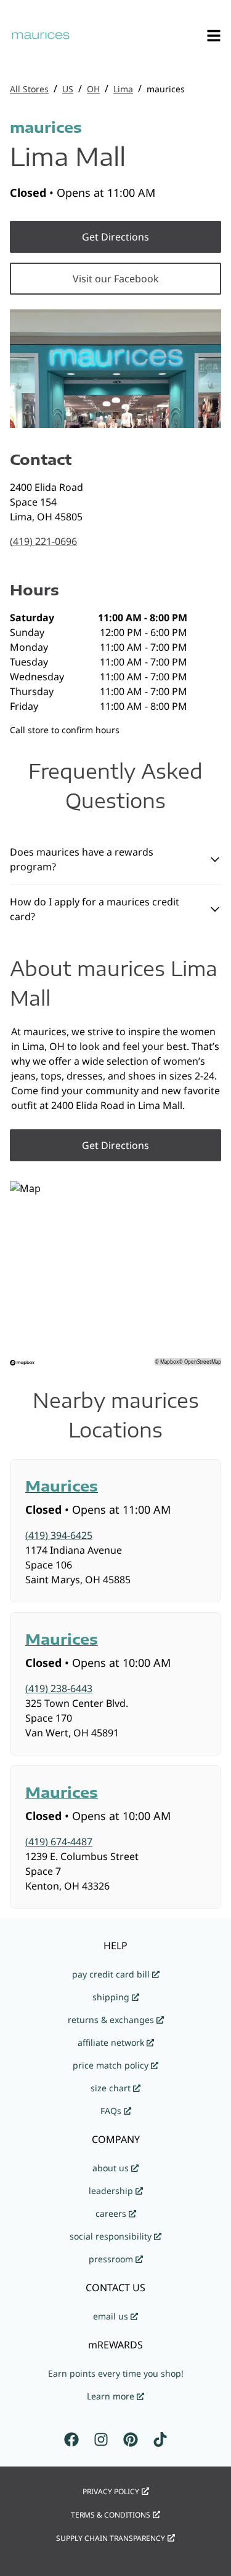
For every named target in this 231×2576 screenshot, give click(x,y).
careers (111, 2213)
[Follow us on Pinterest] (131, 2439)
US (68, 89)
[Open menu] (214, 36)
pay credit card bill (111, 1974)
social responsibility (111, 2236)
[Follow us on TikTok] (160, 2439)
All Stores (29, 89)
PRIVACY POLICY (111, 2491)
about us (111, 2168)
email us (111, 2316)
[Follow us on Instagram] (101, 2439)
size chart (111, 2088)
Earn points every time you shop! (116, 2373)
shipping (111, 1997)
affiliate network (111, 2042)
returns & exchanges (111, 2020)
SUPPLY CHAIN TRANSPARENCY (111, 2538)
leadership (111, 2191)
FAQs (111, 2111)
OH (93, 89)
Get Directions (115, 237)
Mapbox (169, 1362)
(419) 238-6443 (59, 1688)
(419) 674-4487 (59, 1842)
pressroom (111, 2259)
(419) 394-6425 (59, 1535)
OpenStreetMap (203, 1362)
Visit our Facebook (116, 279)
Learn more (111, 2396)
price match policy (111, 2065)
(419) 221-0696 (43, 541)
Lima (123, 89)
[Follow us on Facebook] (71, 2439)
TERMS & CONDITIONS (111, 2515)
